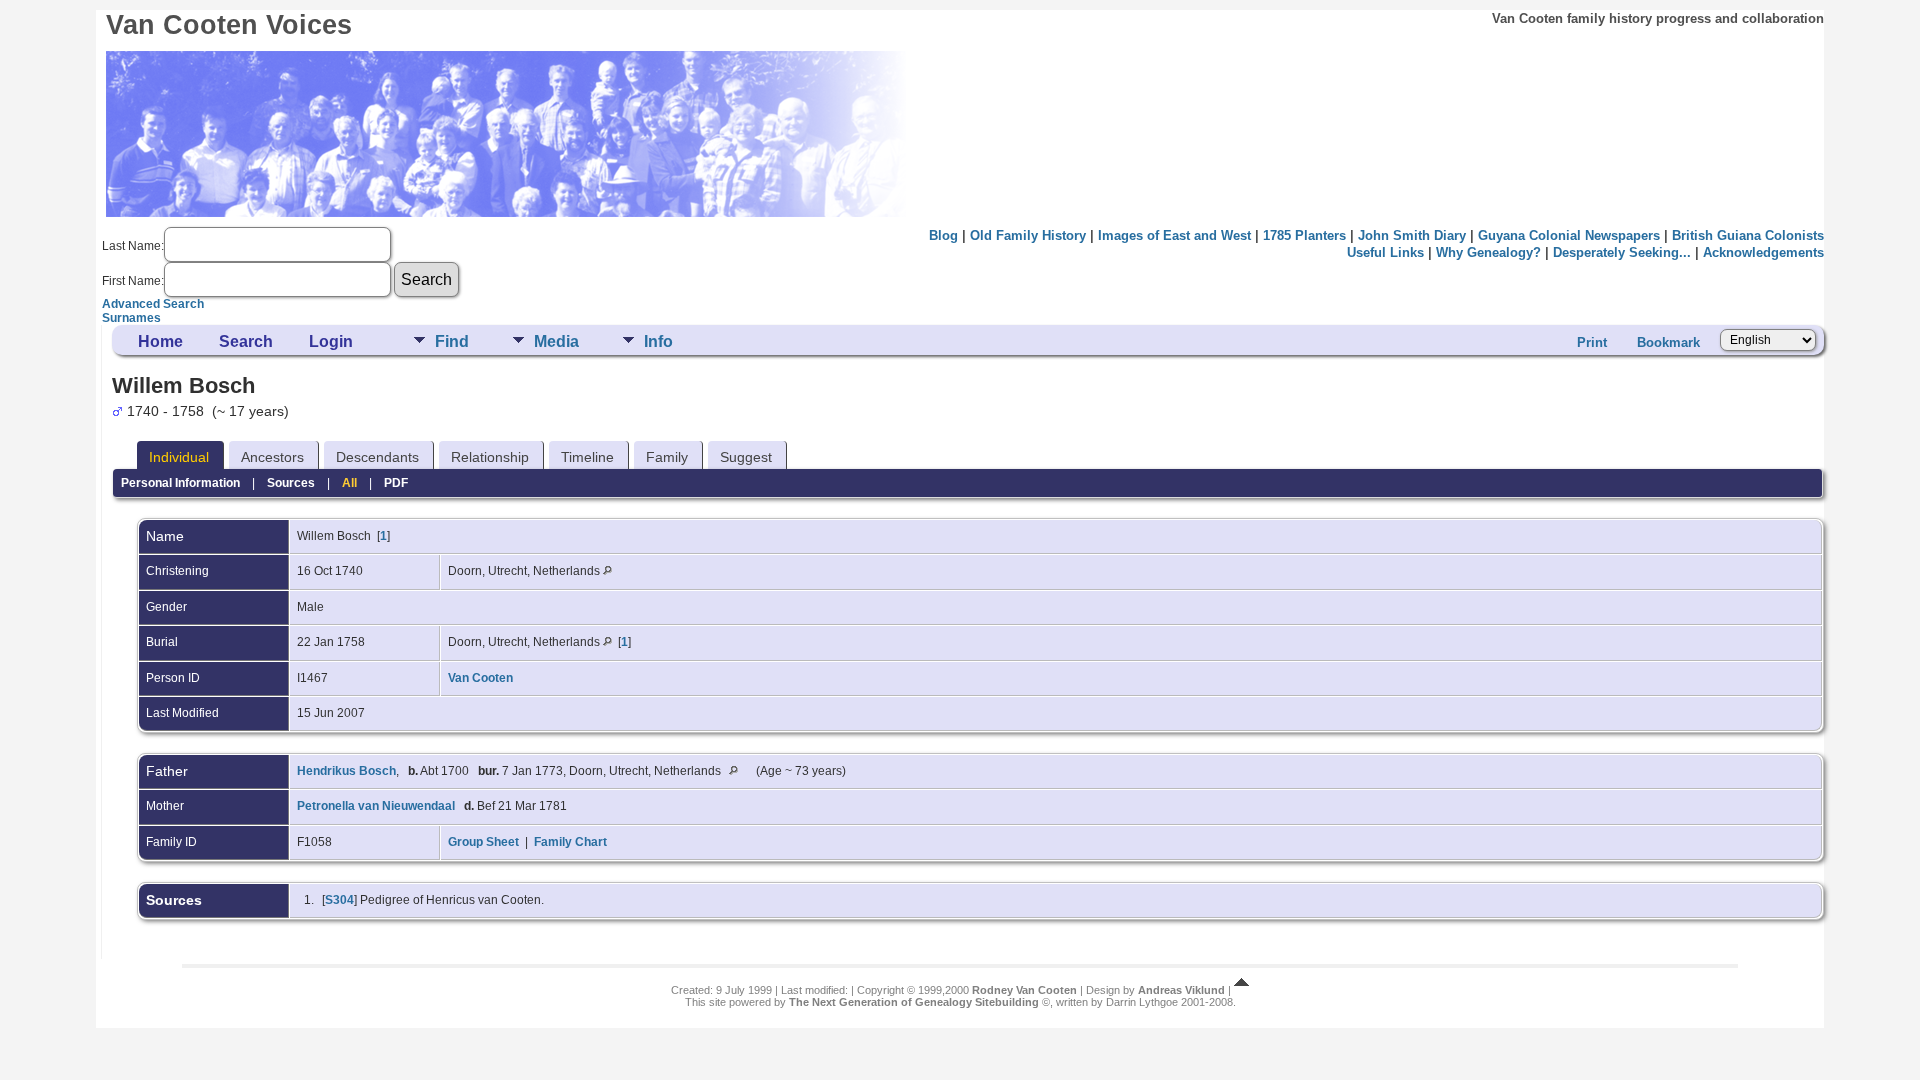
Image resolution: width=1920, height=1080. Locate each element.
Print (1592, 342)
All (349, 483)
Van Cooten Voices (229, 25)
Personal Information (180, 483)
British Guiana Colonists (1748, 235)
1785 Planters (1304, 235)
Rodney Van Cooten (1024, 990)
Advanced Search (153, 304)
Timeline (587, 457)
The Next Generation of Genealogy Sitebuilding (914, 1002)
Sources (291, 483)
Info (658, 341)
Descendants (377, 457)
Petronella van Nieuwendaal (376, 806)
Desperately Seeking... (1622, 252)
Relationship (490, 457)
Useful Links (1385, 252)
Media (556, 341)
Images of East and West (1174, 235)
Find (452, 341)
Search (246, 341)
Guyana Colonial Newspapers (1569, 235)
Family (667, 457)
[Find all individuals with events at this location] (607, 571)
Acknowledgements (1763, 252)
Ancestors (272, 457)
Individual (179, 457)
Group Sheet (483, 842)
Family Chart (570, 842)
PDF (396, 483)
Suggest (746, 457)
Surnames (131, 318)
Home (160, 341)
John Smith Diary (1412, 235)
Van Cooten (480, 678)
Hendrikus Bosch (346, 771)
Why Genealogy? (1488, 252)
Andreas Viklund (1181, 990)
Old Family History (1028, 235)
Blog (943, 235)
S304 (339, 900)
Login (331, 341)
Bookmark (1668, 342)
